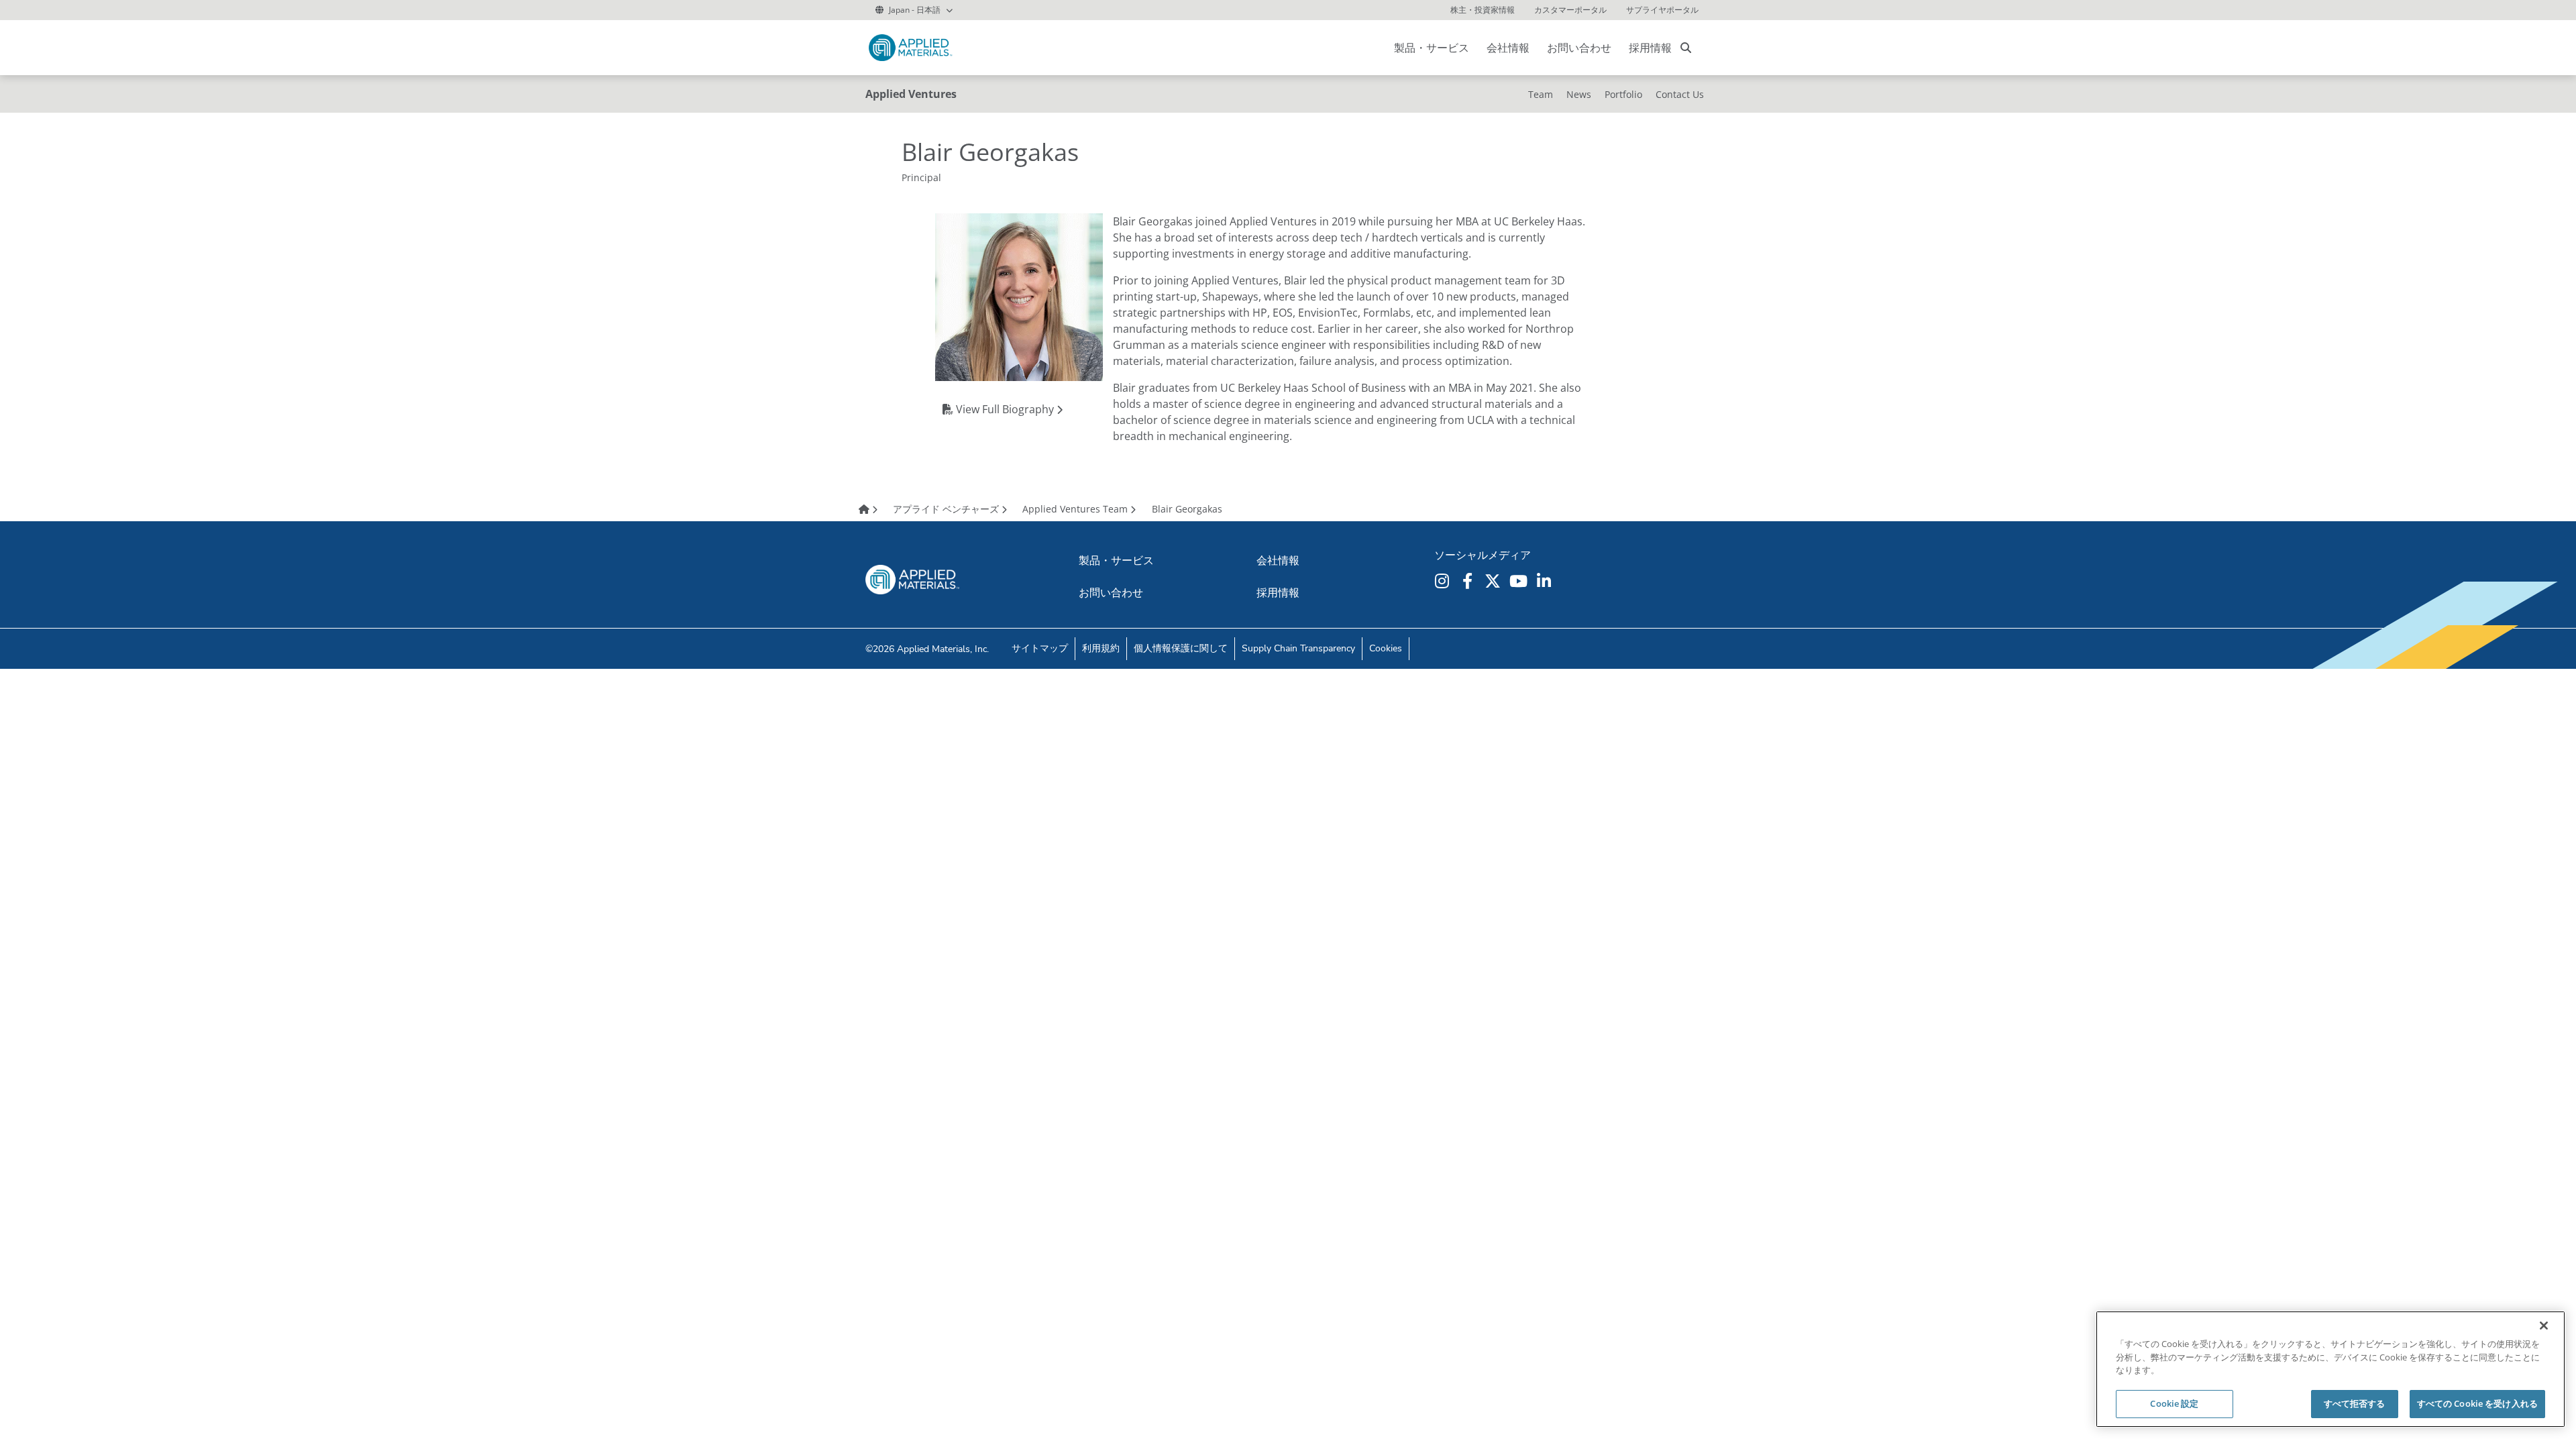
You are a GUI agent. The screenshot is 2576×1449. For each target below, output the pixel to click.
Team (1541, 94)
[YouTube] (1520, 581)
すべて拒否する (2355, 1403)
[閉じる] (2544, 1326)
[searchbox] (1686, 48)
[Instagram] (1444, 581)
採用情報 (1650, 48)
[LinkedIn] (1546, 581)
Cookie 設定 (2174, 1403)
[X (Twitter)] (1495, 581)
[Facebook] (1469, 581)
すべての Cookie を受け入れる (2477, 1403)
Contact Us (1680, 94)
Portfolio (1623, 94)
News (1579, 94)
